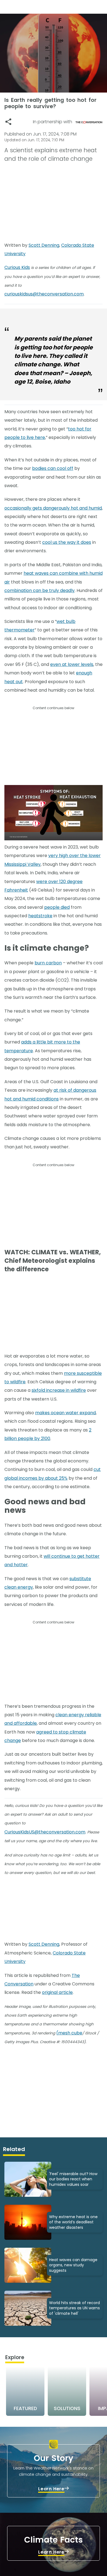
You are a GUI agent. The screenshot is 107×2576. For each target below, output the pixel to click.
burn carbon (48, 963)
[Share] (8, 122)
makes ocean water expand (65, 1413)
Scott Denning (44, 245)
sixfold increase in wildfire (59, 1390)
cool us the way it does (67, 542)
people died (57, 907)
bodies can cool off (53, 468)
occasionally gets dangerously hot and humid (53, 508)
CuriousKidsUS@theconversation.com (45, 1832)
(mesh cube (69, 2033)
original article (57, 1992)
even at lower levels (72, 664)
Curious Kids (17, 267)
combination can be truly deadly (40, 590)
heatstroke (40, 916)
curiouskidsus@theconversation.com (44, 294)
